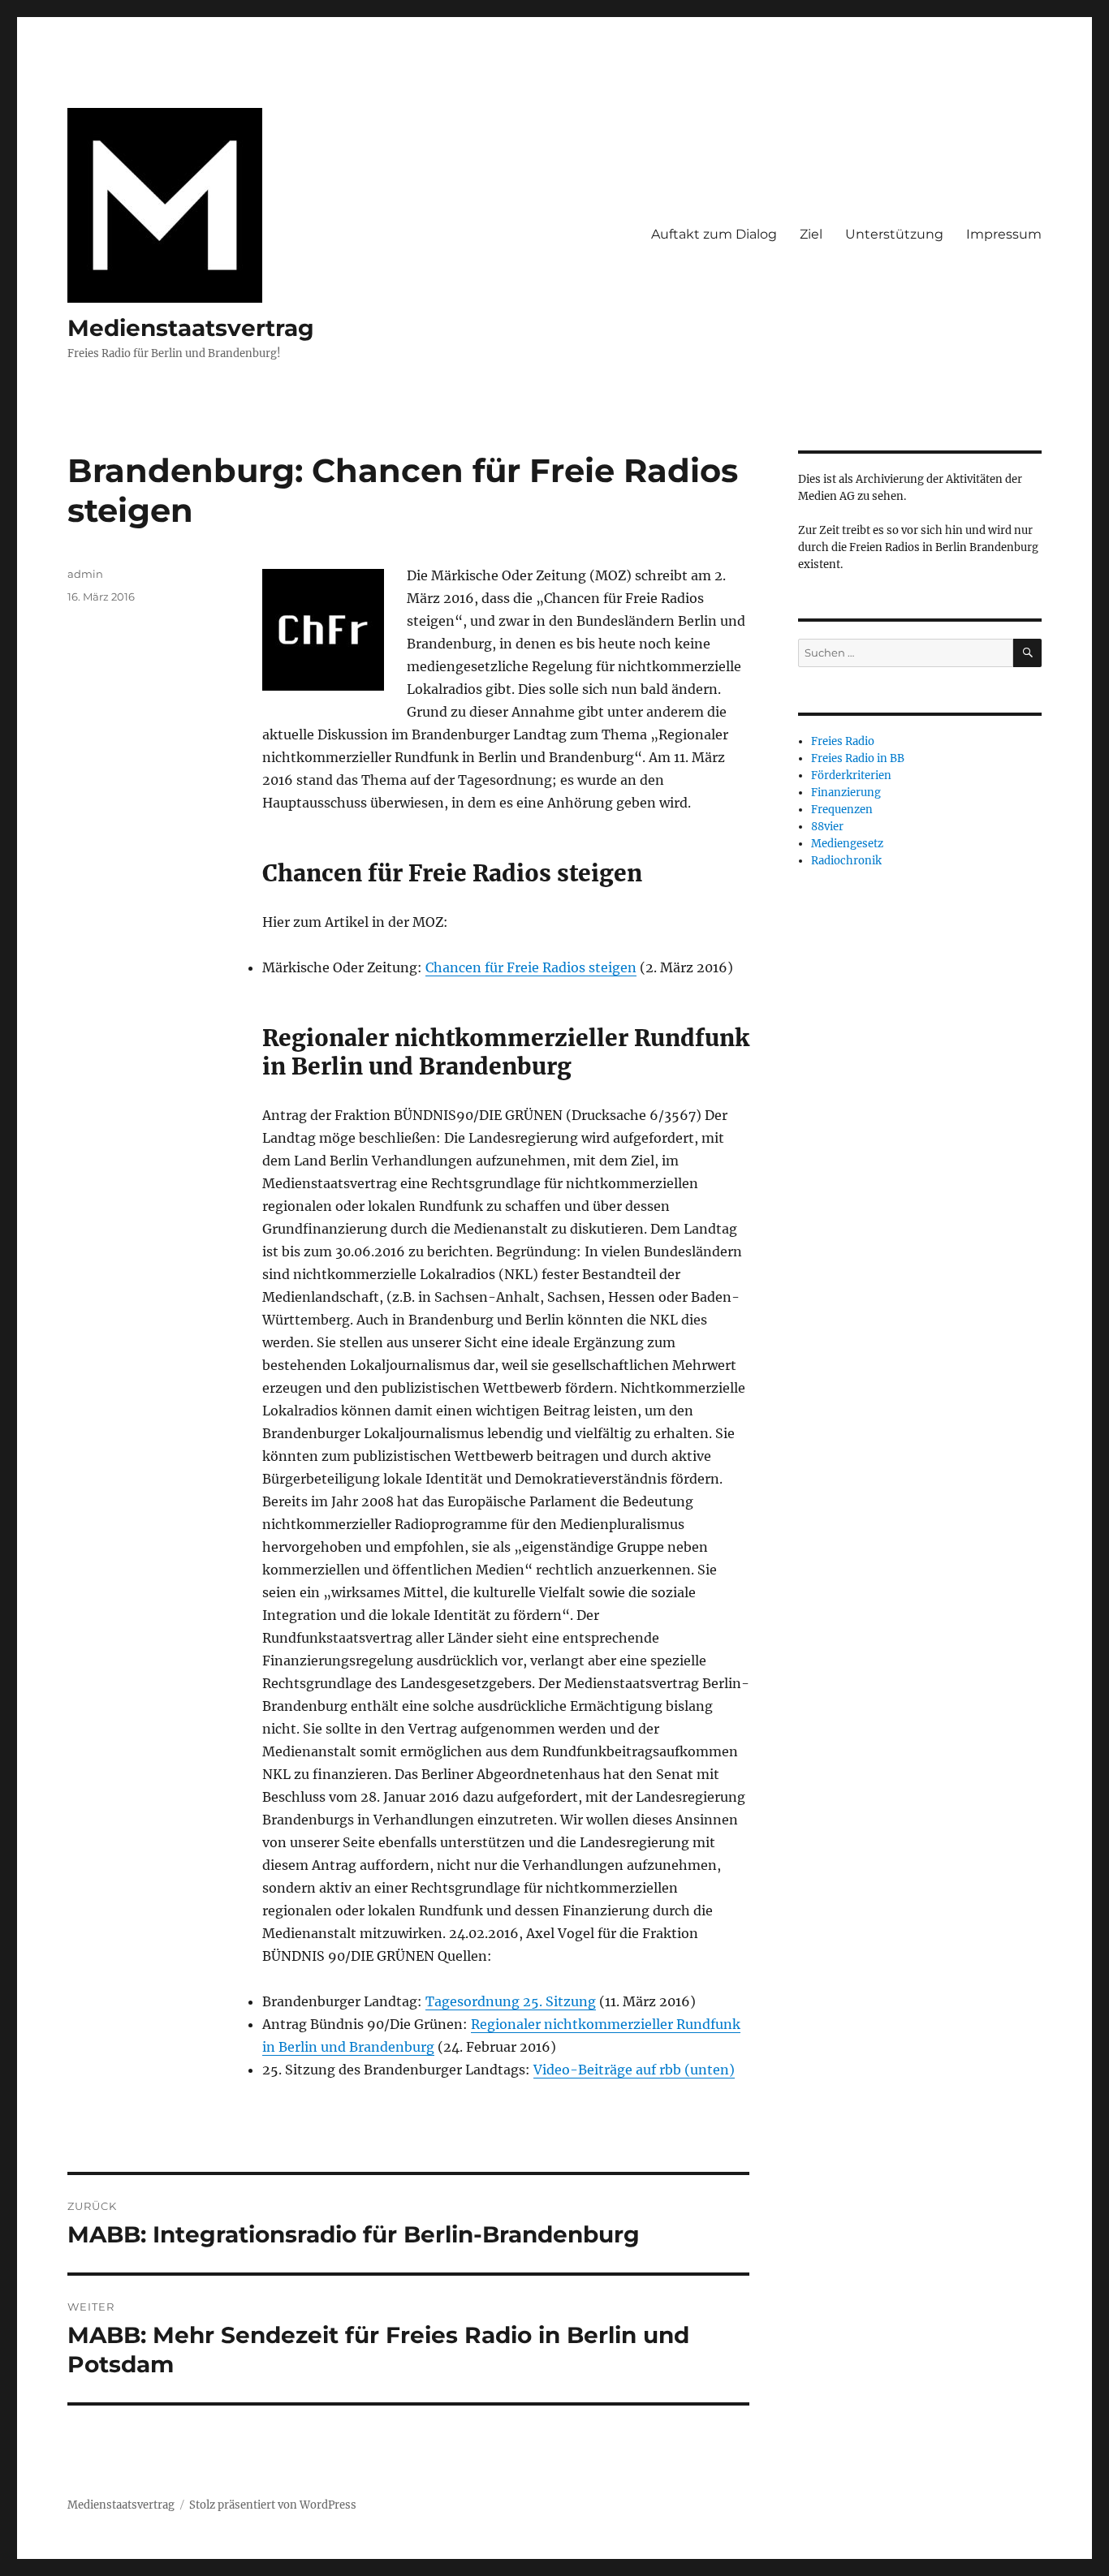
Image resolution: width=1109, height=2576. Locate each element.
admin (85, 574)
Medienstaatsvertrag (191, 328)
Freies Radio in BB (858, 758)
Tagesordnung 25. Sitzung (511, 2001)
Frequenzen (842, 810)
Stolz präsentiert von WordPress (273, 2505)
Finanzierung (846, 793)
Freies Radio (843, 741)
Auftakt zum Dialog (714, 234)
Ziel (811, 234)
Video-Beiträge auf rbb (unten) (634, 2070)
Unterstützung (894, 234)
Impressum (1004, 234)
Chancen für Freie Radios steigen (531, 967)
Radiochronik (846, 861)
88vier (827, 827)
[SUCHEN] (1027, 653)
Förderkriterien (851, 775)
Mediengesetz (847, 844)
